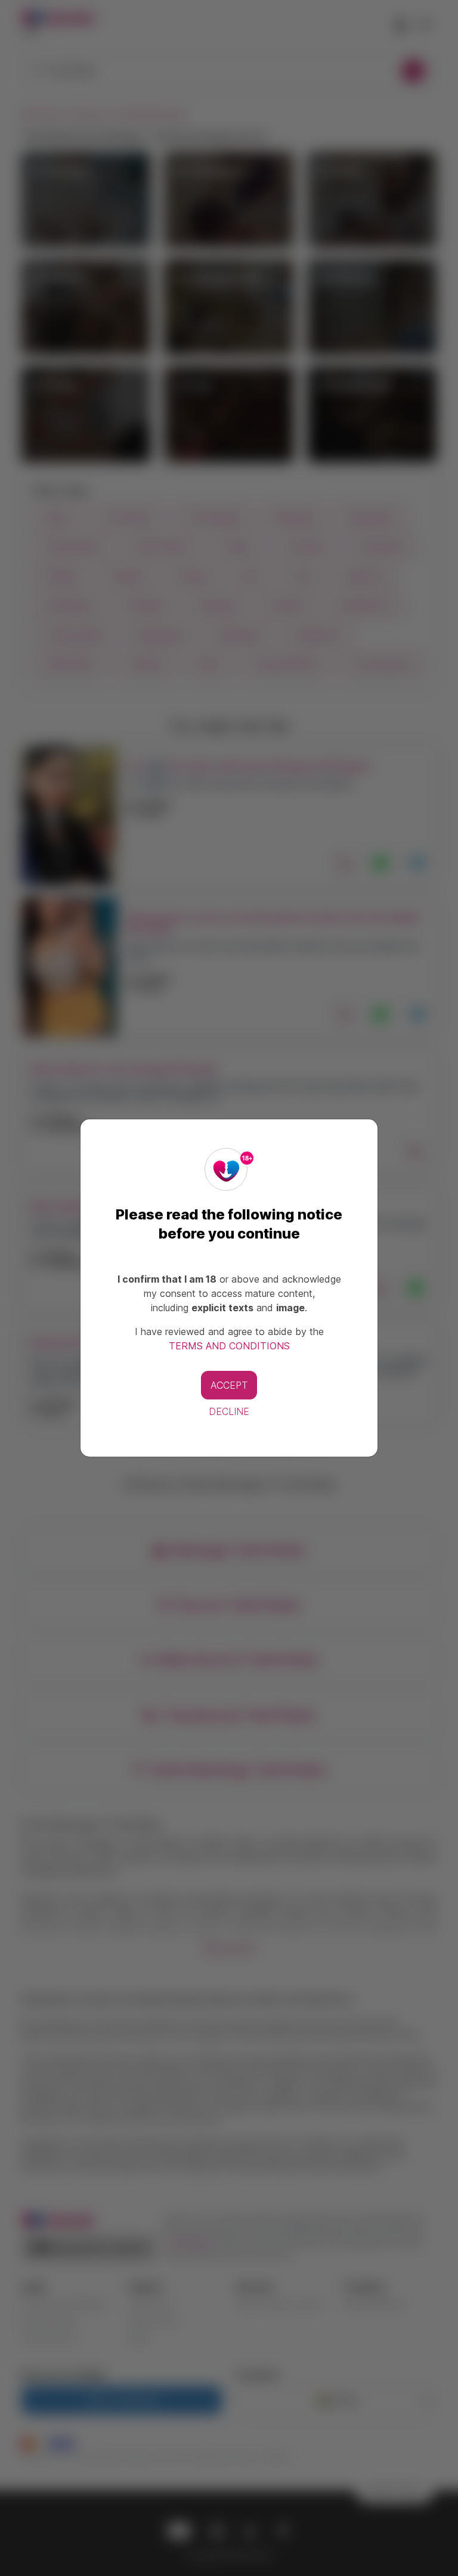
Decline (229, 1411)
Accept (229, 1385)
